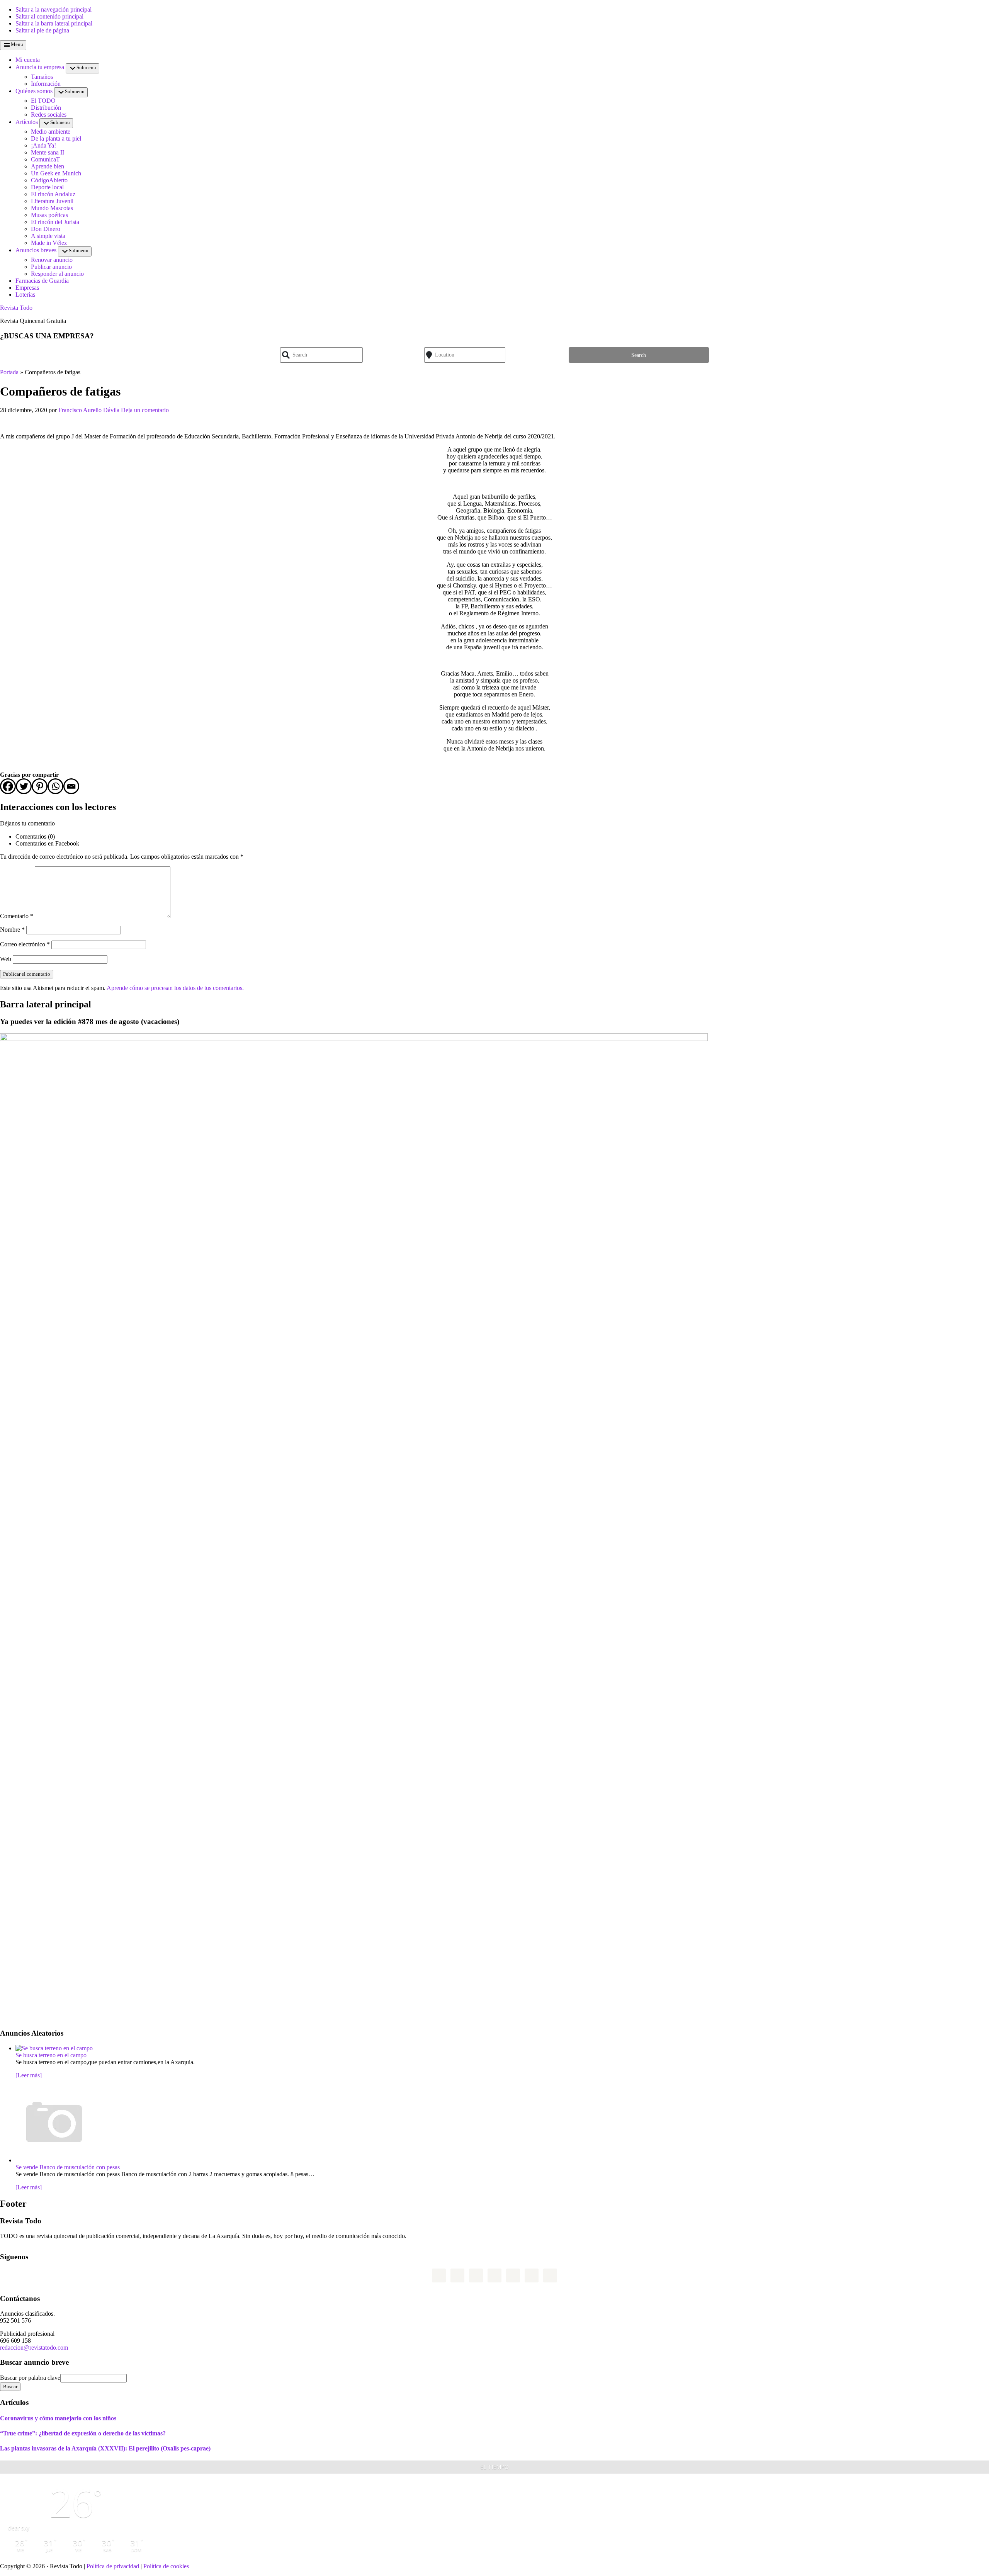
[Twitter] (24, 786)
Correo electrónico (25, 944)
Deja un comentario (145, 410)
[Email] (71, 786)
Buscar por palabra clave (30, 2378)
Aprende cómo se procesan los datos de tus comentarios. (175, 988)
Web (6, 959)
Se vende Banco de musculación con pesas (68, 2167)
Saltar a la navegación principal (54, 9)
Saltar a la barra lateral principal (54, 23)
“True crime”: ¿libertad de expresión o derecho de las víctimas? (83, 2433)
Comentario (17, 916)
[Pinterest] (40, 786)
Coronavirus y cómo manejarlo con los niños (58, 2418)
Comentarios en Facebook (47, 843)
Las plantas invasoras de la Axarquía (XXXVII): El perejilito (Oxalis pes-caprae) (105, 2448)
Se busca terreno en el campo (51, 2055)
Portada (9, 372)
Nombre (12, 930)
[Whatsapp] (55, 786)
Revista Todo (16, 308)
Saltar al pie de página (42, 30)
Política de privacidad (113, 2566)
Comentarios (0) (35, 836)
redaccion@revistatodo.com (34, 2348)
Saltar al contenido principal (49, 16)
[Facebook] (8, 786)
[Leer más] (29, 2075)
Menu (17, 44)
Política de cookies (166, 2566)
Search (639, 355)
